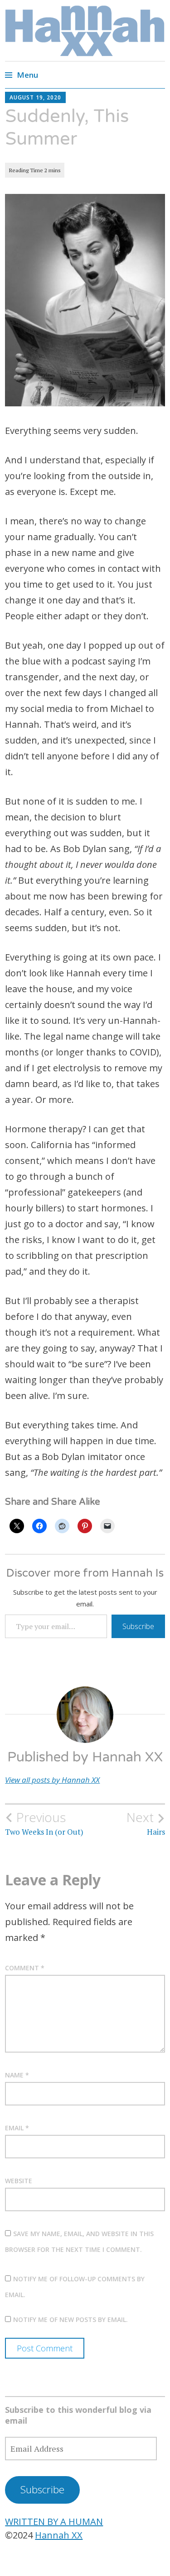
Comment (25, 1968)
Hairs (146, 1823)
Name (17, 2075)
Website (19, 2181)
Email (17, 2128)
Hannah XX (59, 2535)
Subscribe (138, 1626)
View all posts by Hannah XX (52, 1780)
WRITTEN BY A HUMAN (54, 2522)
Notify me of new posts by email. (70, 2319)
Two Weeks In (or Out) (44, 1823)
